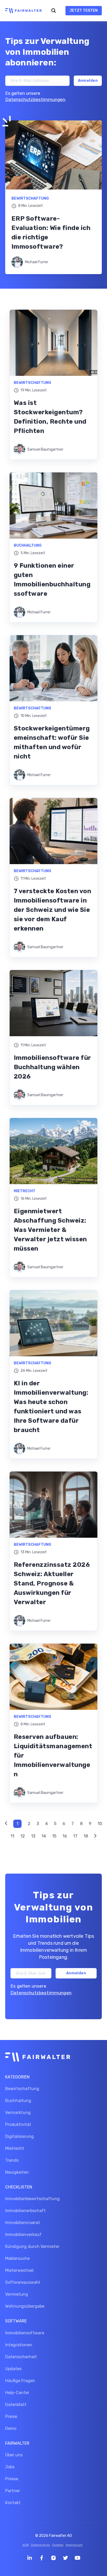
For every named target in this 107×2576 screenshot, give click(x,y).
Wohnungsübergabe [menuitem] (25, 2306)
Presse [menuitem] (12, 2479)
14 (44, 1836)
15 (54, 1836)
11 (12, 1836)
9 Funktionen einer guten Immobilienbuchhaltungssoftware (52, 580)
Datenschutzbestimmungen (35, 99)
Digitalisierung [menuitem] (19, 2136)
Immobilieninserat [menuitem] (23, 2223)
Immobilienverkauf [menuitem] (23, 2235)
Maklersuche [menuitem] (17, 2258)
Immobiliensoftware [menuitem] (25, 2333)
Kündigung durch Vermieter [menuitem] (32, 2246)
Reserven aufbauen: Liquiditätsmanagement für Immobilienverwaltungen (53, 1755)
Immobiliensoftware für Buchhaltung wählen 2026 (52, 1067)
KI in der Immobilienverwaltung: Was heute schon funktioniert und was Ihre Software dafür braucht (51, 1407)
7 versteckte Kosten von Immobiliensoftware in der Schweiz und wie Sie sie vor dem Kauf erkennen (52, 910)
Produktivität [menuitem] (18, 2124)
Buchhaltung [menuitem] (18, 2101)
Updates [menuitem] (13, 2369)
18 (86, 1836)
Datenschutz (40, 2545)
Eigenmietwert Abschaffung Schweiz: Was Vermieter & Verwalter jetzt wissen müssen (50, 1230)
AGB (26, 2545)
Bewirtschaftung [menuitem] (22, 2089)
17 (75, 1836)
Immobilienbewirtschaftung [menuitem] (32, 2199)
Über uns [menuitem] (14, 2455)
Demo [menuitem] (11, 2428)
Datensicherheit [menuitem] (21, 2357)
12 (23, 1836)
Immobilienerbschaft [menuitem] (25, 2211)
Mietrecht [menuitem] (15, 2148)
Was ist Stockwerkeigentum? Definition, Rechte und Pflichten (50, 417)
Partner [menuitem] (13, 2491)
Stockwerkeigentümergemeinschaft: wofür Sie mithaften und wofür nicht (52, 742)
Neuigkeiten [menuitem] (17, 2172)
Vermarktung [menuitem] (18, 2113)
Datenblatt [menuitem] (16, 2405)
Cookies (58, 2545)
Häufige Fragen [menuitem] (20, 2381)
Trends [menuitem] (12, 2160)
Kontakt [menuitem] (13, 2503)
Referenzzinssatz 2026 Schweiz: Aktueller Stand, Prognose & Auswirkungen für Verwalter (52, 1583)
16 (65, 1836)
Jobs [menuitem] (10, 2467)
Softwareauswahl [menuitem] (23, 2282)
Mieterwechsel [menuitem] (19, 2270)
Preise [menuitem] (11, 2416)
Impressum (74, 2545)
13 (33, 1836)
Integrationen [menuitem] (19, 2345)
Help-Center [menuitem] (17, 2393)
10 (100, 1824)
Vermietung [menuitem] (17, 2294)
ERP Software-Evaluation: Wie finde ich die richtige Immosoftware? (51, 233)
